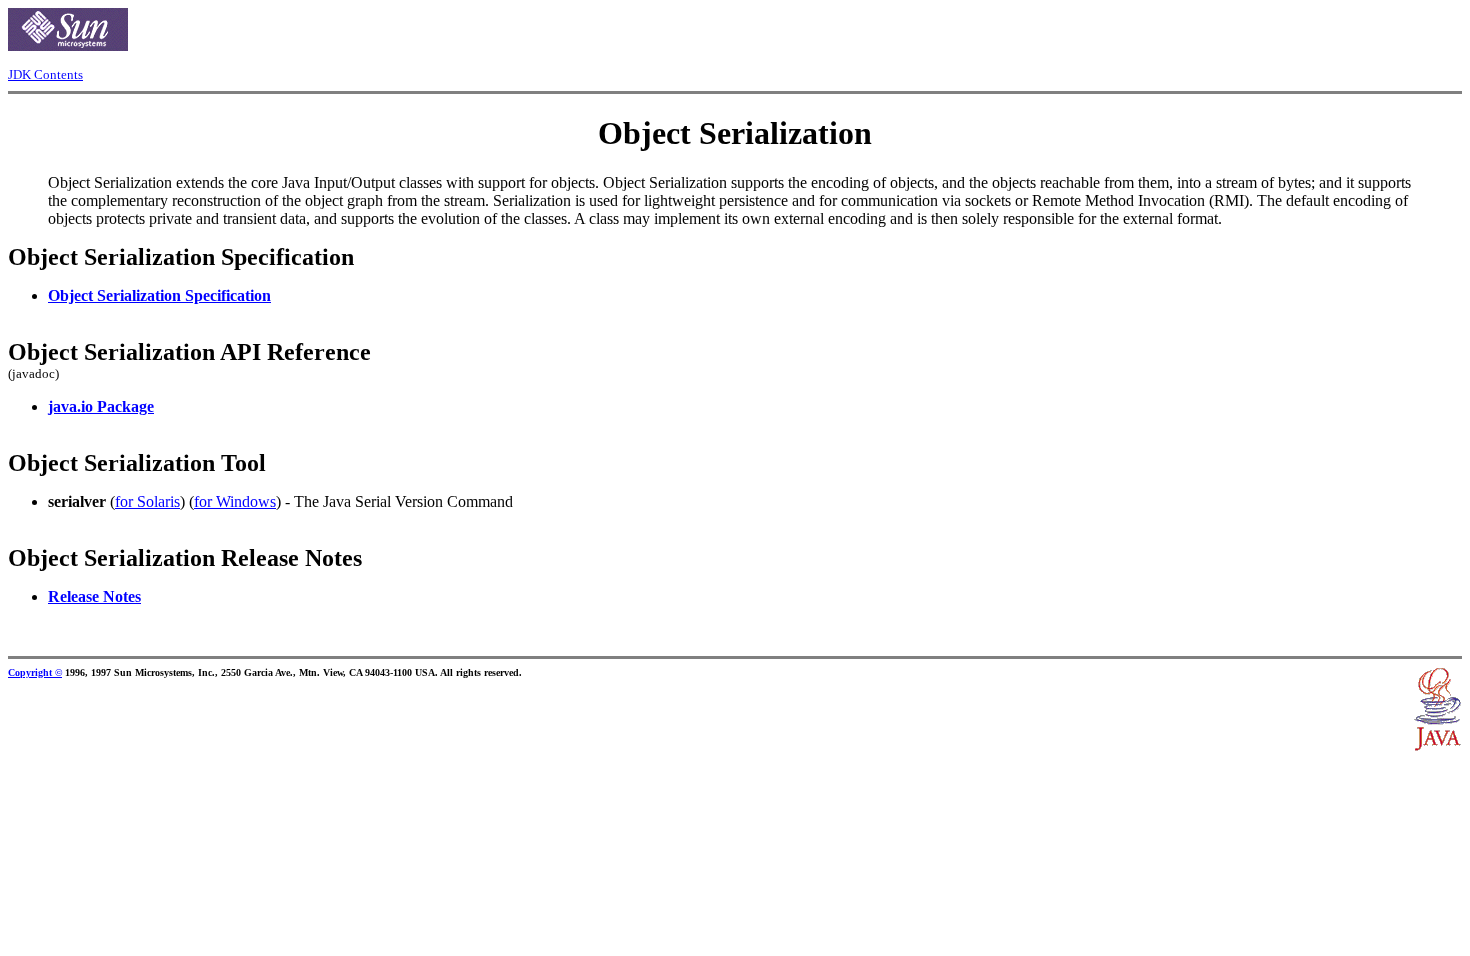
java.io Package (101, 406)
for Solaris (147, 501)
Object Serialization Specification (159, 295)
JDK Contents (45, 74)
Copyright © (35, 672)
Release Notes (94, 596)
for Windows (235, 501)
